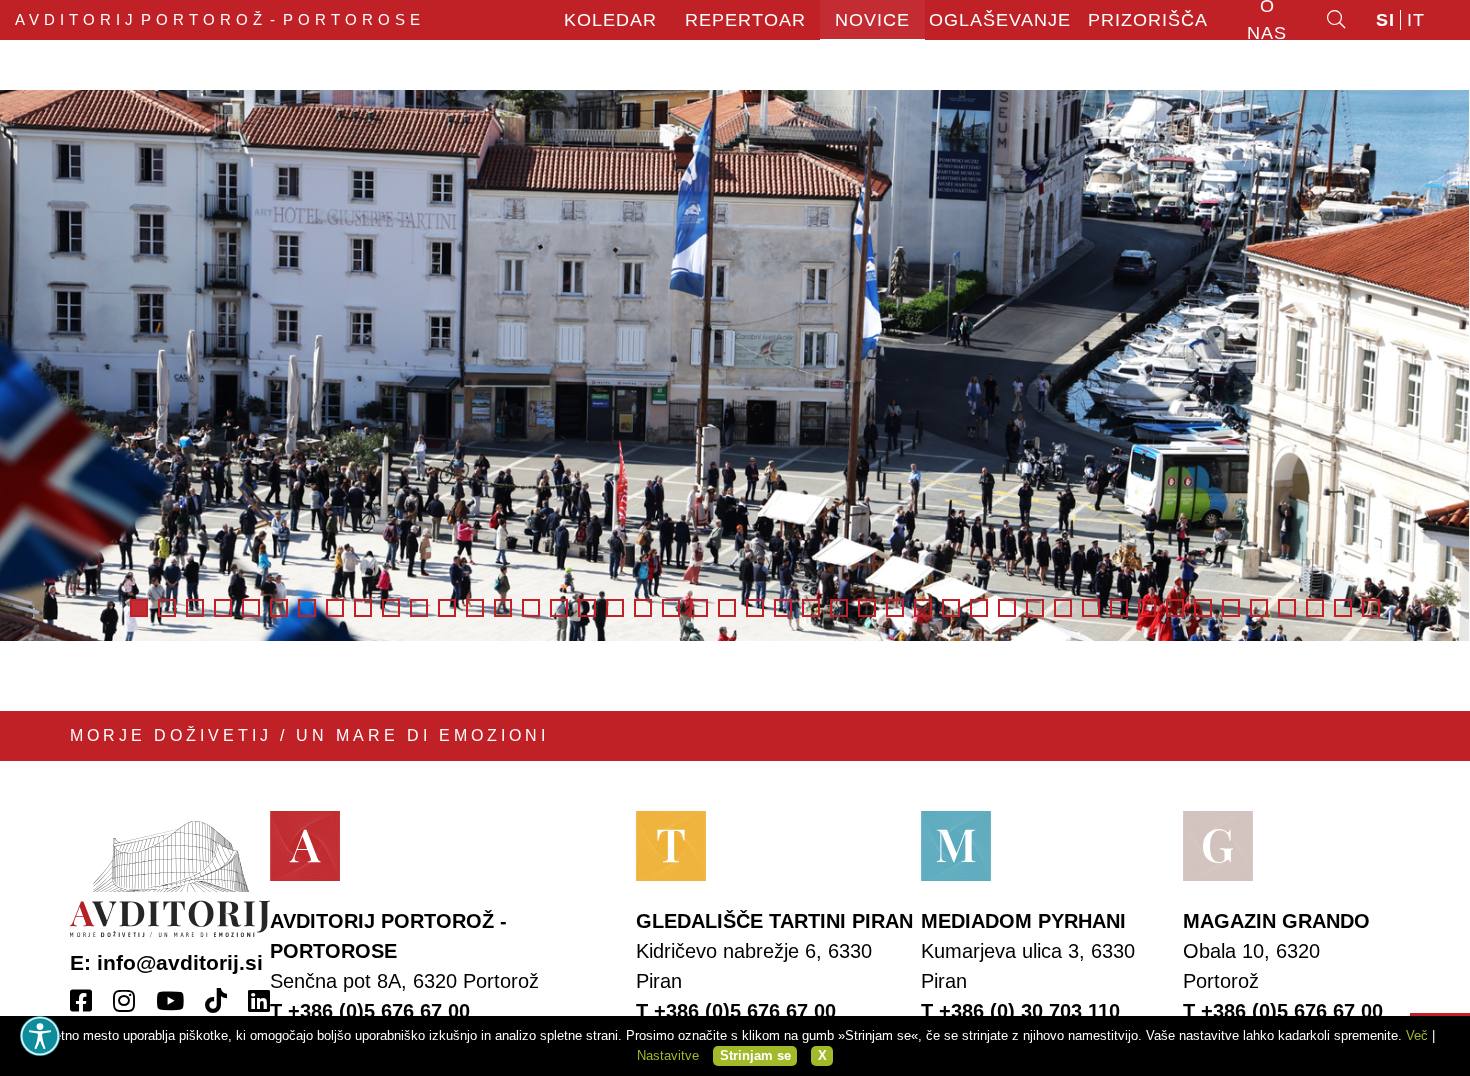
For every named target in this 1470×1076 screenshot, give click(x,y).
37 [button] (1147, 608)
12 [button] (447, 608)
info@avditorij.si (180, 962)
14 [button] (503, 608)
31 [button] (979, 608)
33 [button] (1035, 608)
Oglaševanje (1000, 20)
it (1416, 20)
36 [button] (1119, 608)
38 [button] (1175, 608)
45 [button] (1371, 608)
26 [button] (839, 608)
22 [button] (727, 608)
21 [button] (699, 608)
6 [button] (279, 608)
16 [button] (559, 608)
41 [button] (1259, 608)
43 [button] (1315, 608)
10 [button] (391, 608)
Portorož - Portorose (220, 19)
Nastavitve (668, 1055)
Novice (872, 20)
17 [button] (587, 608)
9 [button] (363, 608)
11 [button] (419, 608)
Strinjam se (755, 1055)
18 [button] (615, 608)
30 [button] (951, 608)
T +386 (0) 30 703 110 (1020, 1011)
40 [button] (1231, 608)
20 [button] (671, 608)
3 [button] (195, 608)
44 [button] (1343, 608)
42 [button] (1287, 608)
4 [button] (223, 608)
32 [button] (1007, 608)
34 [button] (1063, 608)
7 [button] (307, 608)
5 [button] (251, 608)
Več (1417, 1035)
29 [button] (923, 608)
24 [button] (783, 608)
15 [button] (531, 608)
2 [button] (167, 608)
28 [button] (895, 608)
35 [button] (1091, 608)
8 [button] (335, 608)
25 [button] (811, 608)
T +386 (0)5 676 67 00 (370, 1011)
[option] (735, 365)
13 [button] (475, 608)
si (1385, 20)
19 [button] (643, 608)
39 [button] (1203, 608)
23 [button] (755, 608)
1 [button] (139, 608)
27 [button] (867, 608)
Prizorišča (1148, 20)
